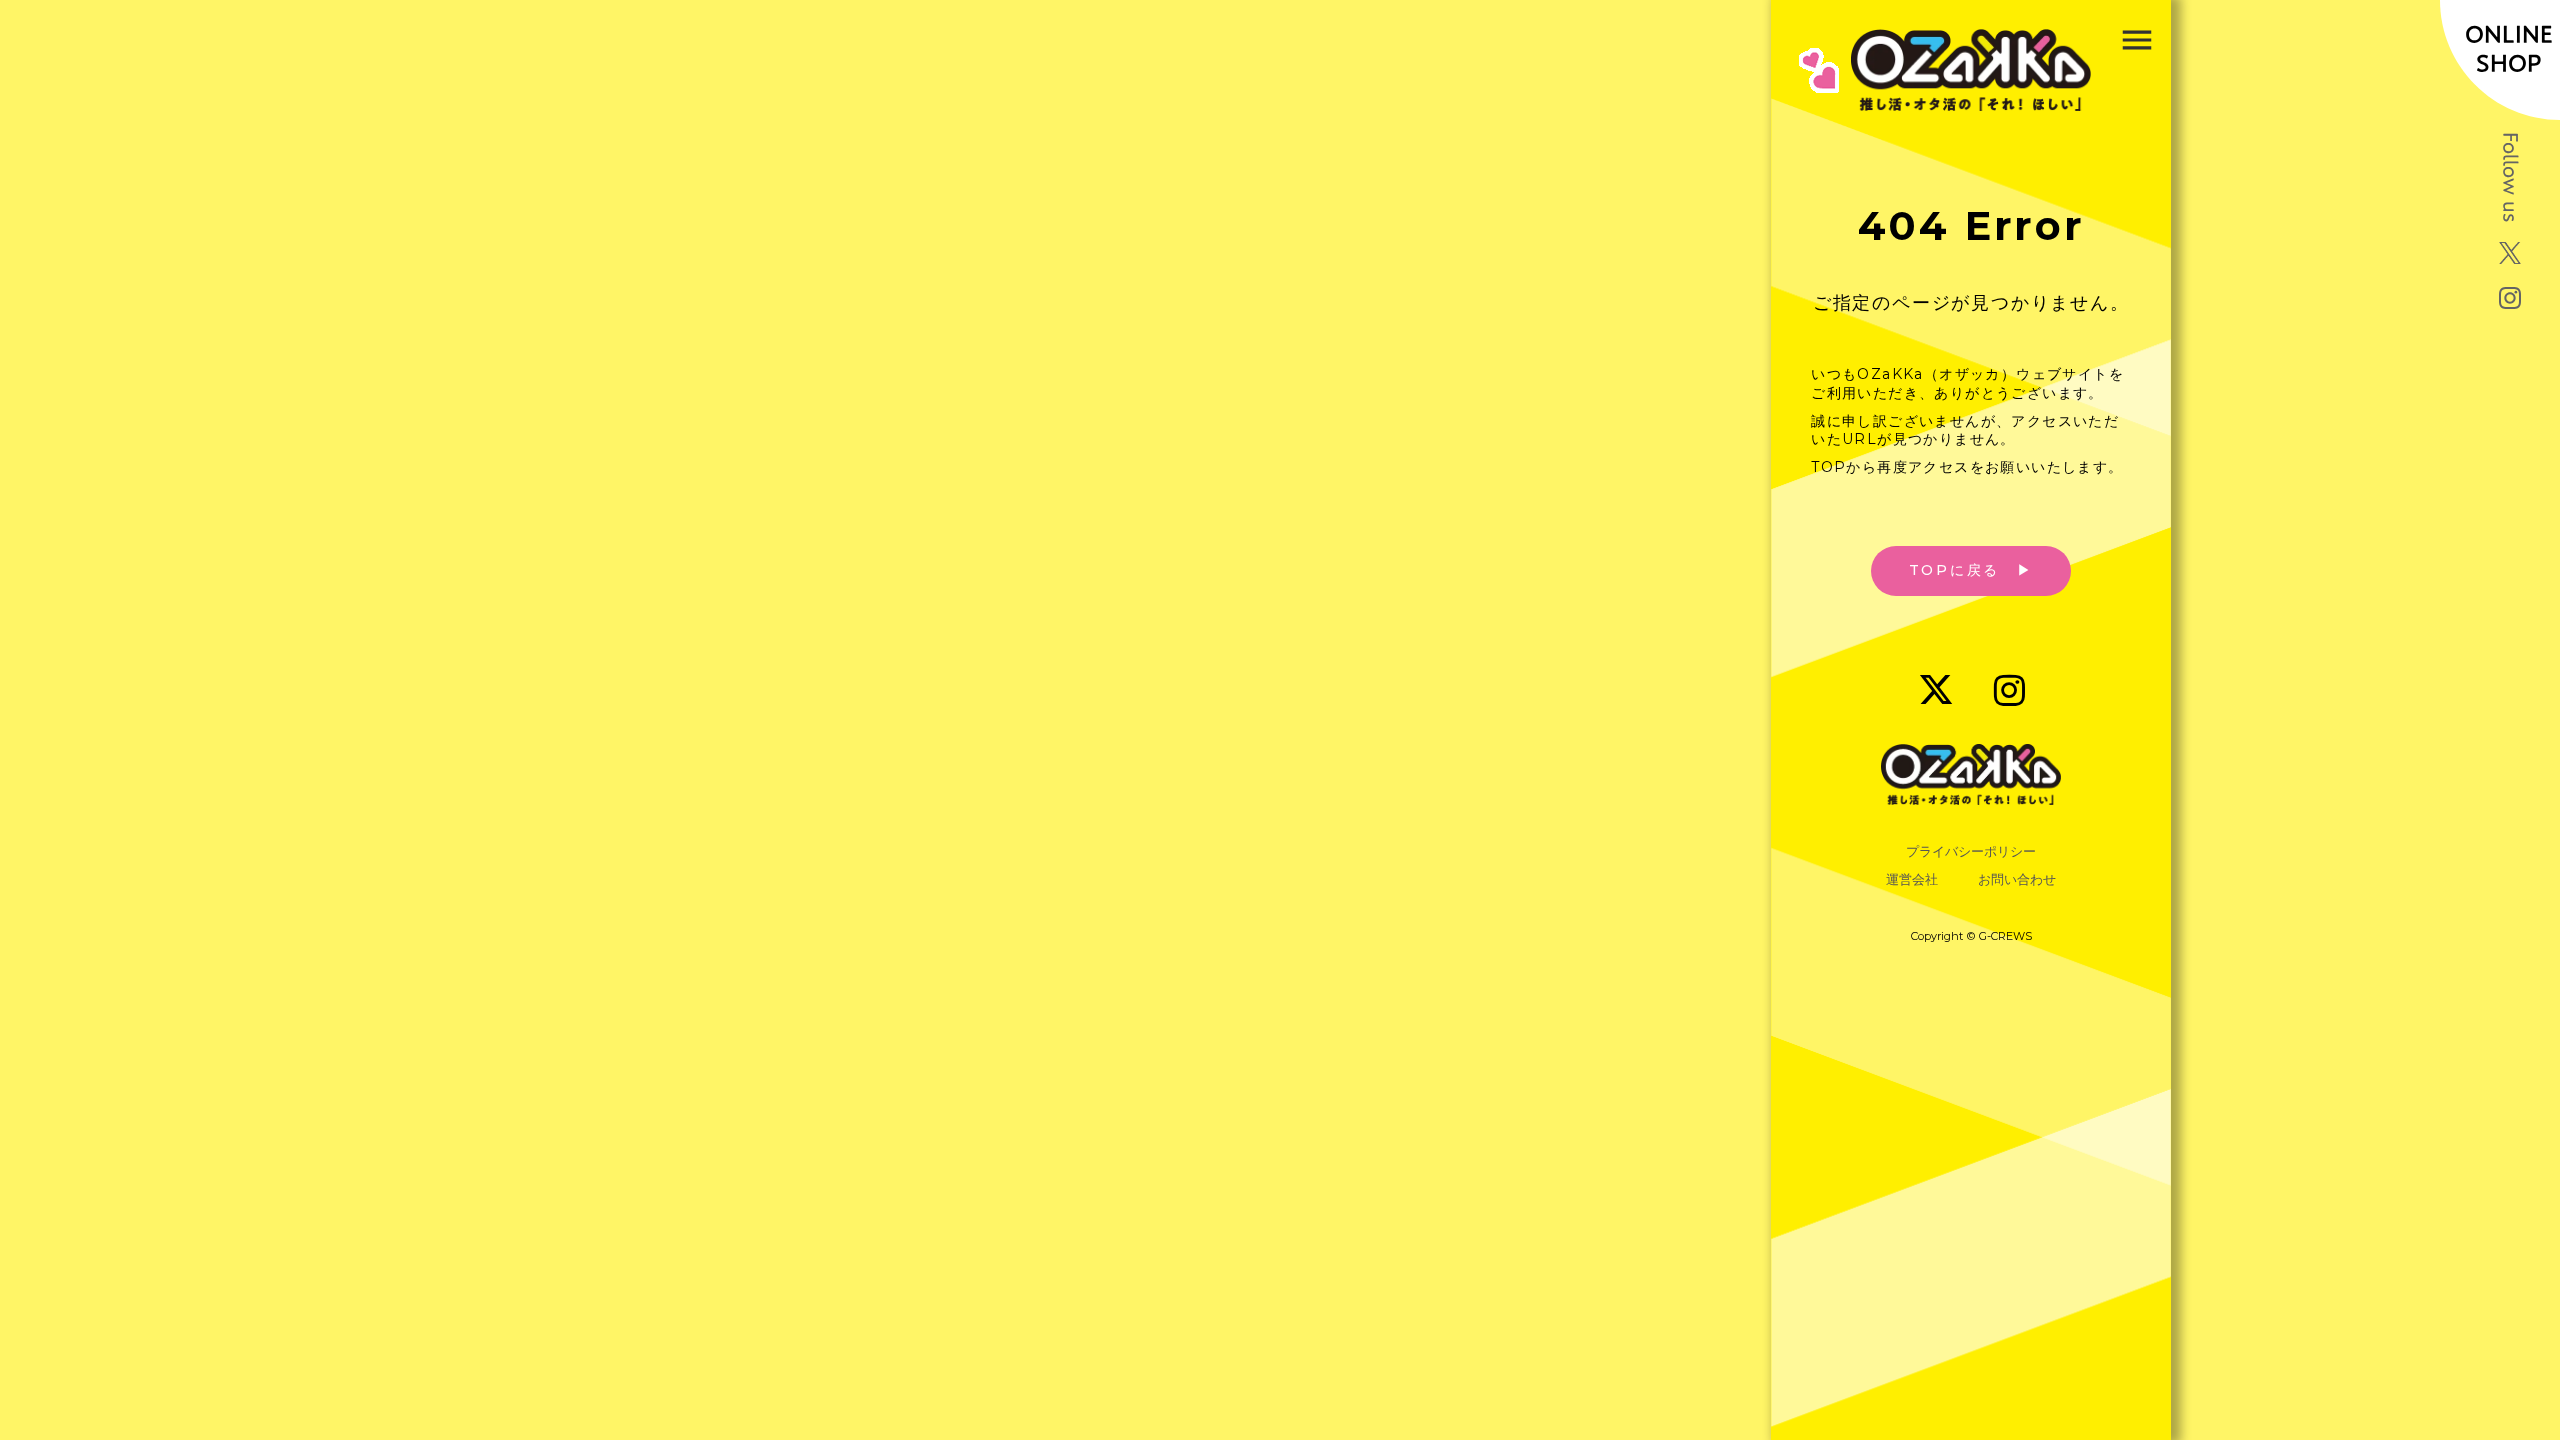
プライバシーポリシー (1971, 851)
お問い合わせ (2017, 879)
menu (2137, 40)
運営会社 (1912, 879)
